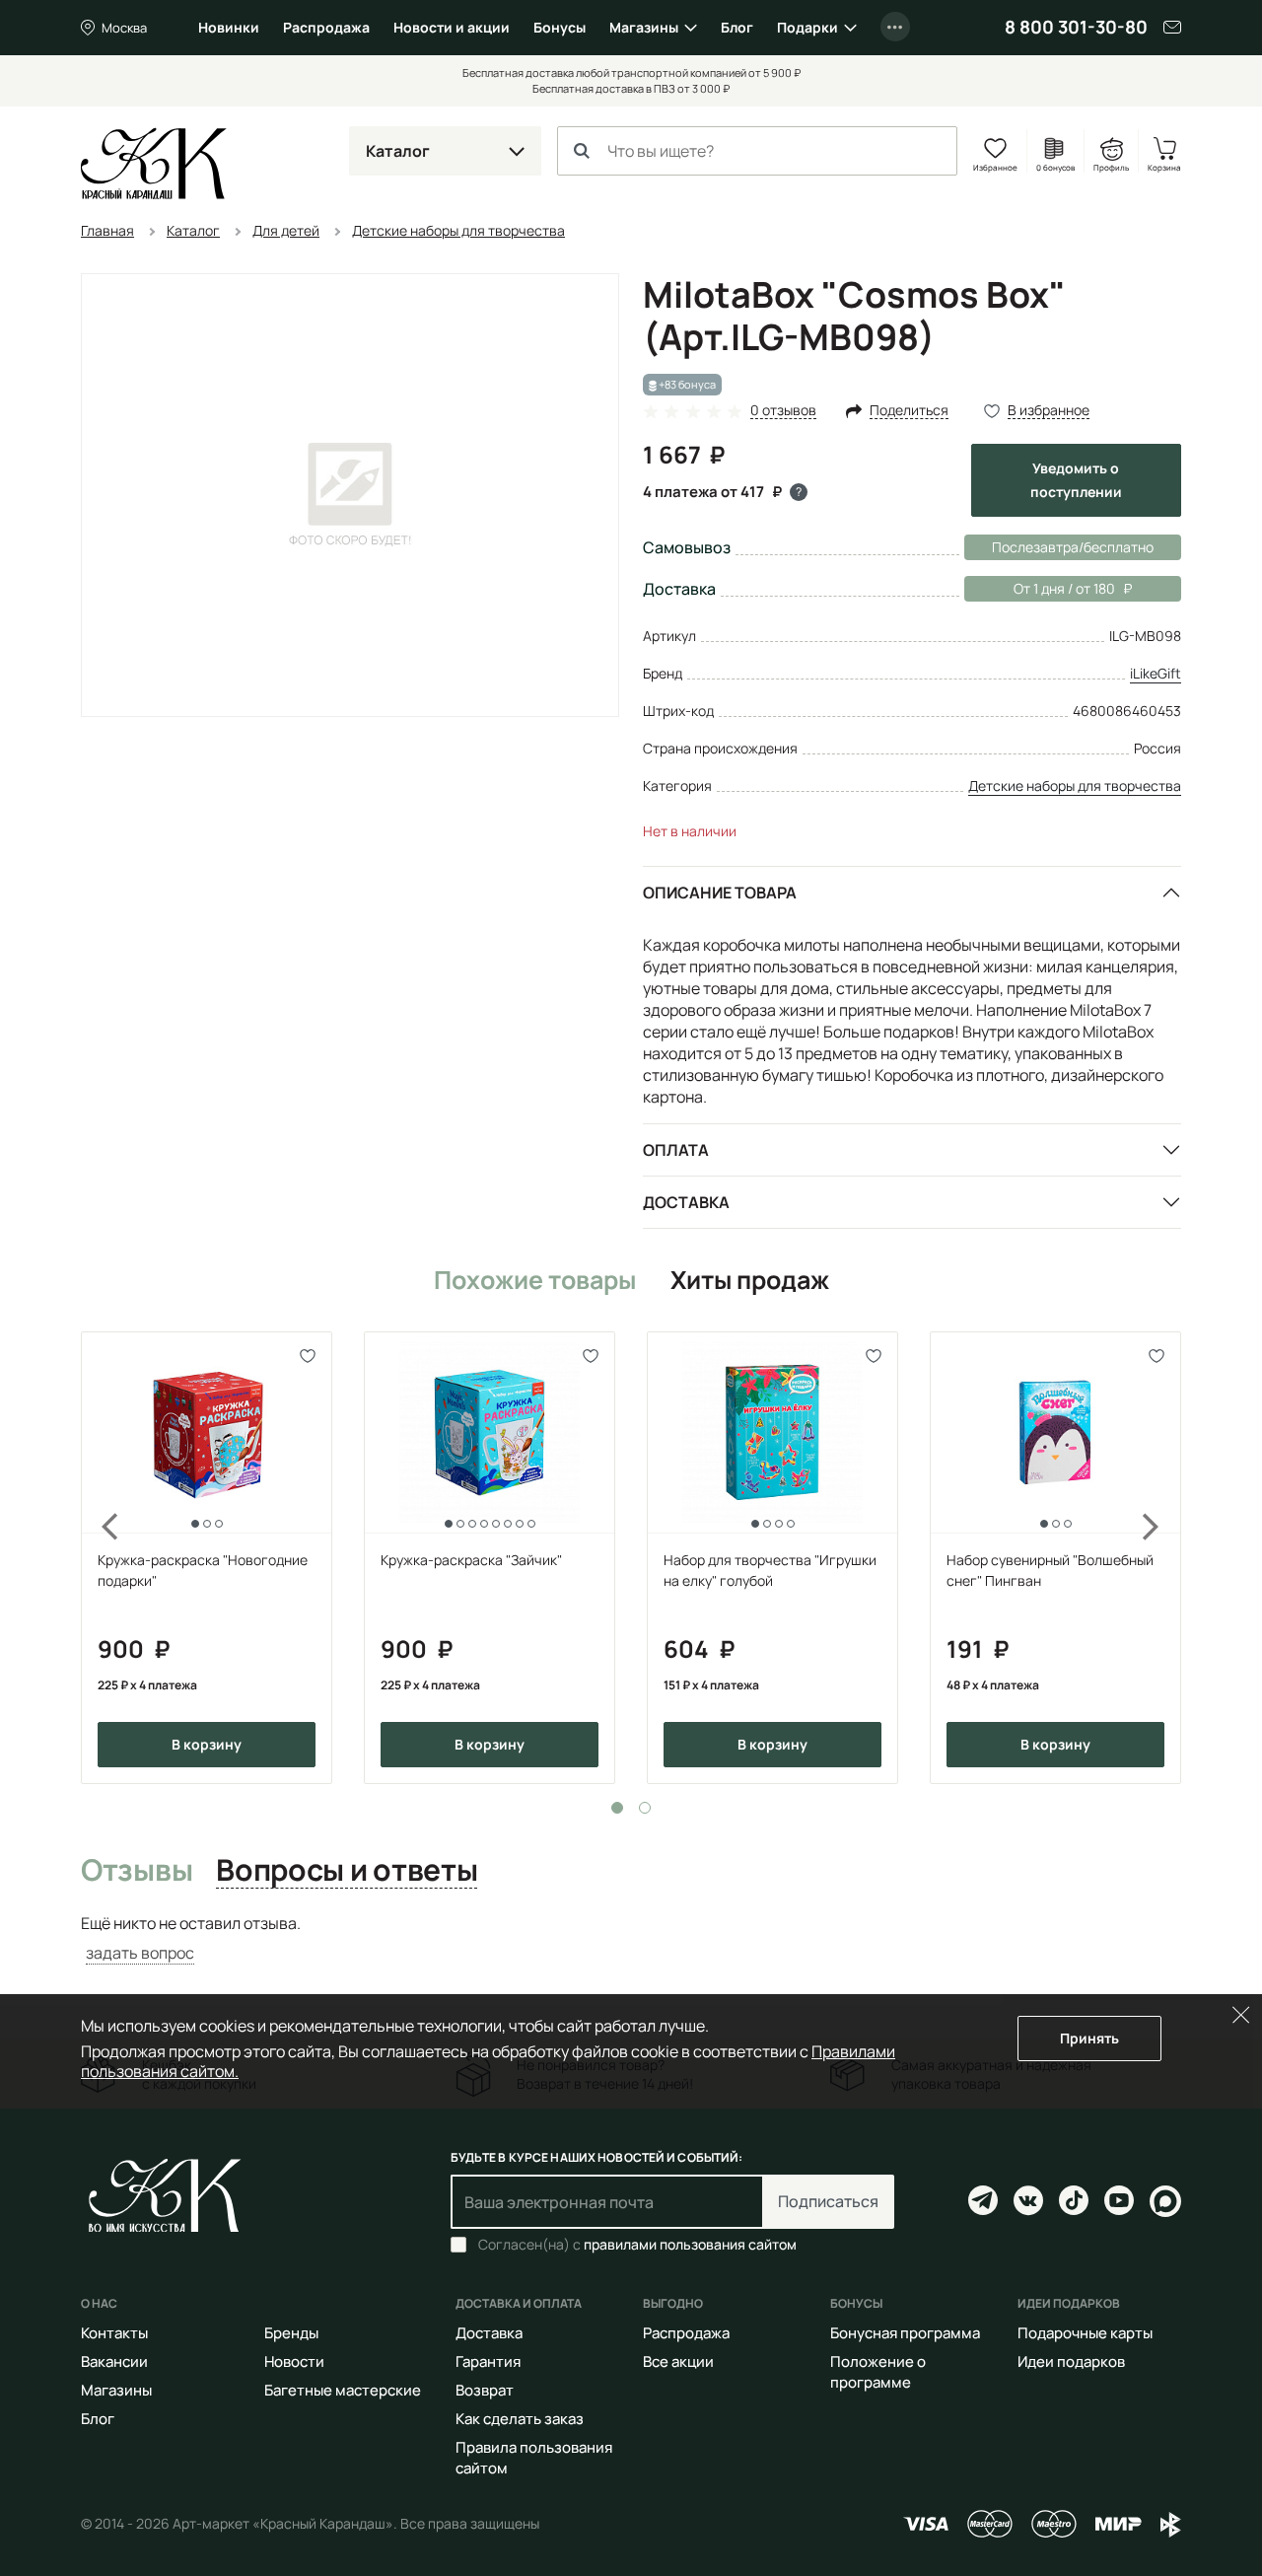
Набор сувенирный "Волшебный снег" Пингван (1050, 1570)
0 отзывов (783, 411)
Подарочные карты (1085, 2333)
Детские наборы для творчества (1075, 786)
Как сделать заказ (520, 2419)
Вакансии (114, 2361)
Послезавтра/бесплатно (1073, 547)
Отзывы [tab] (137, 1871)
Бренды (291, 2333)
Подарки (807, 27)
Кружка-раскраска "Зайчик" (471, 1560)
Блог (737, 27)
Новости (294, 2361)
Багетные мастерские (343, 2390)
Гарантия (488, 2361)
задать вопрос (140, 1953)
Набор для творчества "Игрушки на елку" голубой (770, 1570)
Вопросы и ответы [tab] (347, 1871)
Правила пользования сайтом (534, 2458)
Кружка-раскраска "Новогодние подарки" (203, 1570)
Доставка (686, 1202)
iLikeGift (1156, 673)
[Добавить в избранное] (308, 1356)
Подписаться (828, 2201)
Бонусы (560, 27)
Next (1163, 1558)
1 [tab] (617, 1808)
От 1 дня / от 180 (1040, 588)
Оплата (676, 1150)
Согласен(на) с (637, 2245)
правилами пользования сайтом (690, 2244)
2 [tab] (645, 1808)
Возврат (485, 2390)
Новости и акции (452, 27)
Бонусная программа (905, 2333)
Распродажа (326, 27)
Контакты (114, 2333)
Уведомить (1076, 480)
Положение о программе (878, 2372)
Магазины (644, 27)
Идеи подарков (1071, 2361)
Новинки (229, 27)
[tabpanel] (207, 1558)
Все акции (678, 2361)
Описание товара (720, 893)
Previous (99, 1558)
